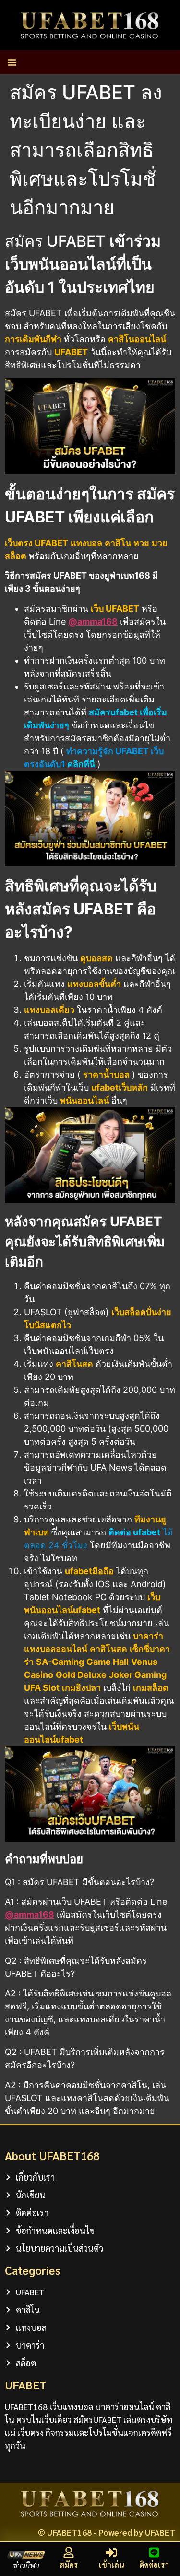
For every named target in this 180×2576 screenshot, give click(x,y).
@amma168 (93, 622)
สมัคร (69, 2565)
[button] (12, 62)
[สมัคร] (69, 2552)
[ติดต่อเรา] (154, 2552)
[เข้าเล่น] (111, 2552)
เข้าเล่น (112, 2565)
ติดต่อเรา (154, 2565)
